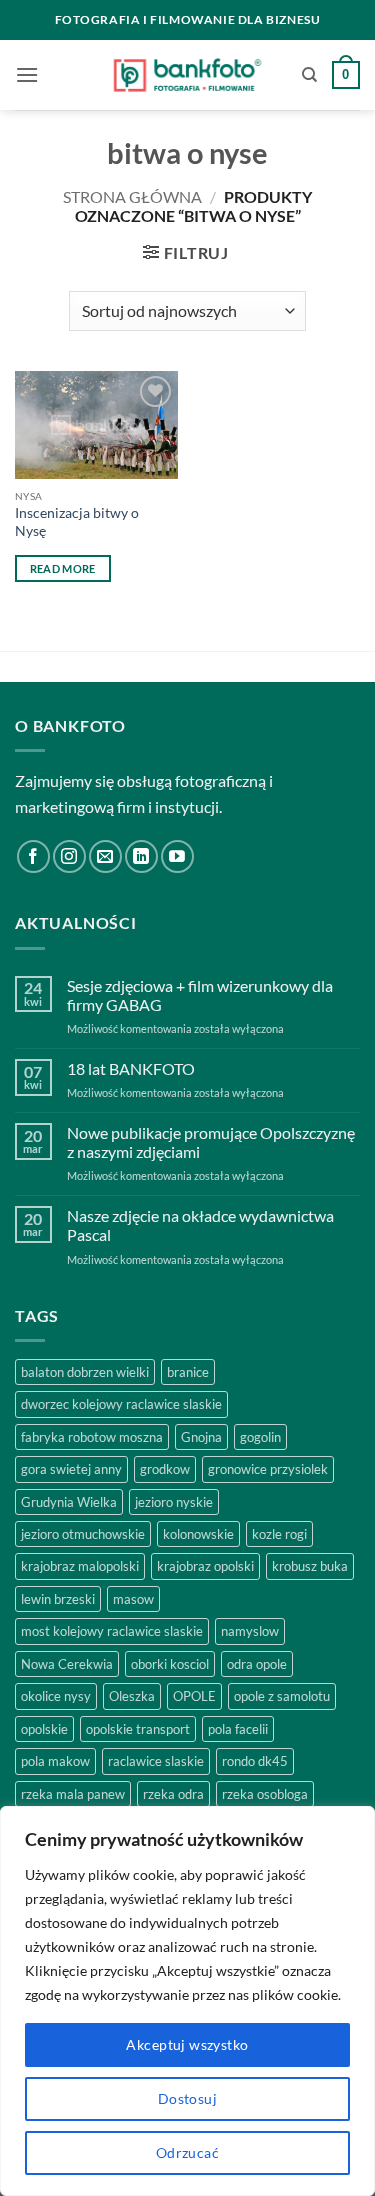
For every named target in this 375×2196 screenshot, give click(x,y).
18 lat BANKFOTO (131, 1068)
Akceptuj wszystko (187, 2044)
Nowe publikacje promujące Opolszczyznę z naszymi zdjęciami (211, 1142)
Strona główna (132, 196)
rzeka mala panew (73, 1794)
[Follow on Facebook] (33, 856)
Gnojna (201, 1437)
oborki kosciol (170, 1664)
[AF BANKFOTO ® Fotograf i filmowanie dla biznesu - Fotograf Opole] (187, 75)
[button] (27, 74)
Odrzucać (187, 2152)
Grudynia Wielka (69, 1502)
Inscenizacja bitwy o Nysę (77, 522)
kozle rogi (279, 1534)
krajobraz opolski (205, 1566)
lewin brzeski (58, 1599)
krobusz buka (310, 1566)
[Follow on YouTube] (177, 856)
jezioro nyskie (174, 1502)
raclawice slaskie (156, 1761)
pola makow (55, 1761)
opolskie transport (138, 1729)
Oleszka (132, 1696)
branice (188, 1372)
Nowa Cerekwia (67, 1664)
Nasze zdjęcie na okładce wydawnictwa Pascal (200, 1225)
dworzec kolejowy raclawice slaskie (121, 1404)
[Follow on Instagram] (69, 856)
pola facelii (238, 1729)
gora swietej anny (71, 1469)
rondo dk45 (255, 1761)
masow (133, 1599)
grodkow (165, 1469)
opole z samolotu (282, 1696)
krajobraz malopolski (80, 1566)
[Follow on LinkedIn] (141, 856)
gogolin (260, 1437)
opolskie (44, 1729)
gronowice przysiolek (268, 1469)
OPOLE (194, 1696)
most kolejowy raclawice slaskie (112, 1631)
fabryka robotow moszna (92, 1437)
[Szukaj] (309, 75)
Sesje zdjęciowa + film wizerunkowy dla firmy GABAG (200, 995)
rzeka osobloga (265, 1794)
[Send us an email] (105, 856)
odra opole (257, 1664)
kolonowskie (198, 1534)
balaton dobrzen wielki (85, 1372)
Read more (63, 568)
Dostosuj (187, 2098)
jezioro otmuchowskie (83, 1534)
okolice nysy (56, 1696)
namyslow (250, 1631)
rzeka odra (173, 1794)
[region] (187, 2001)
